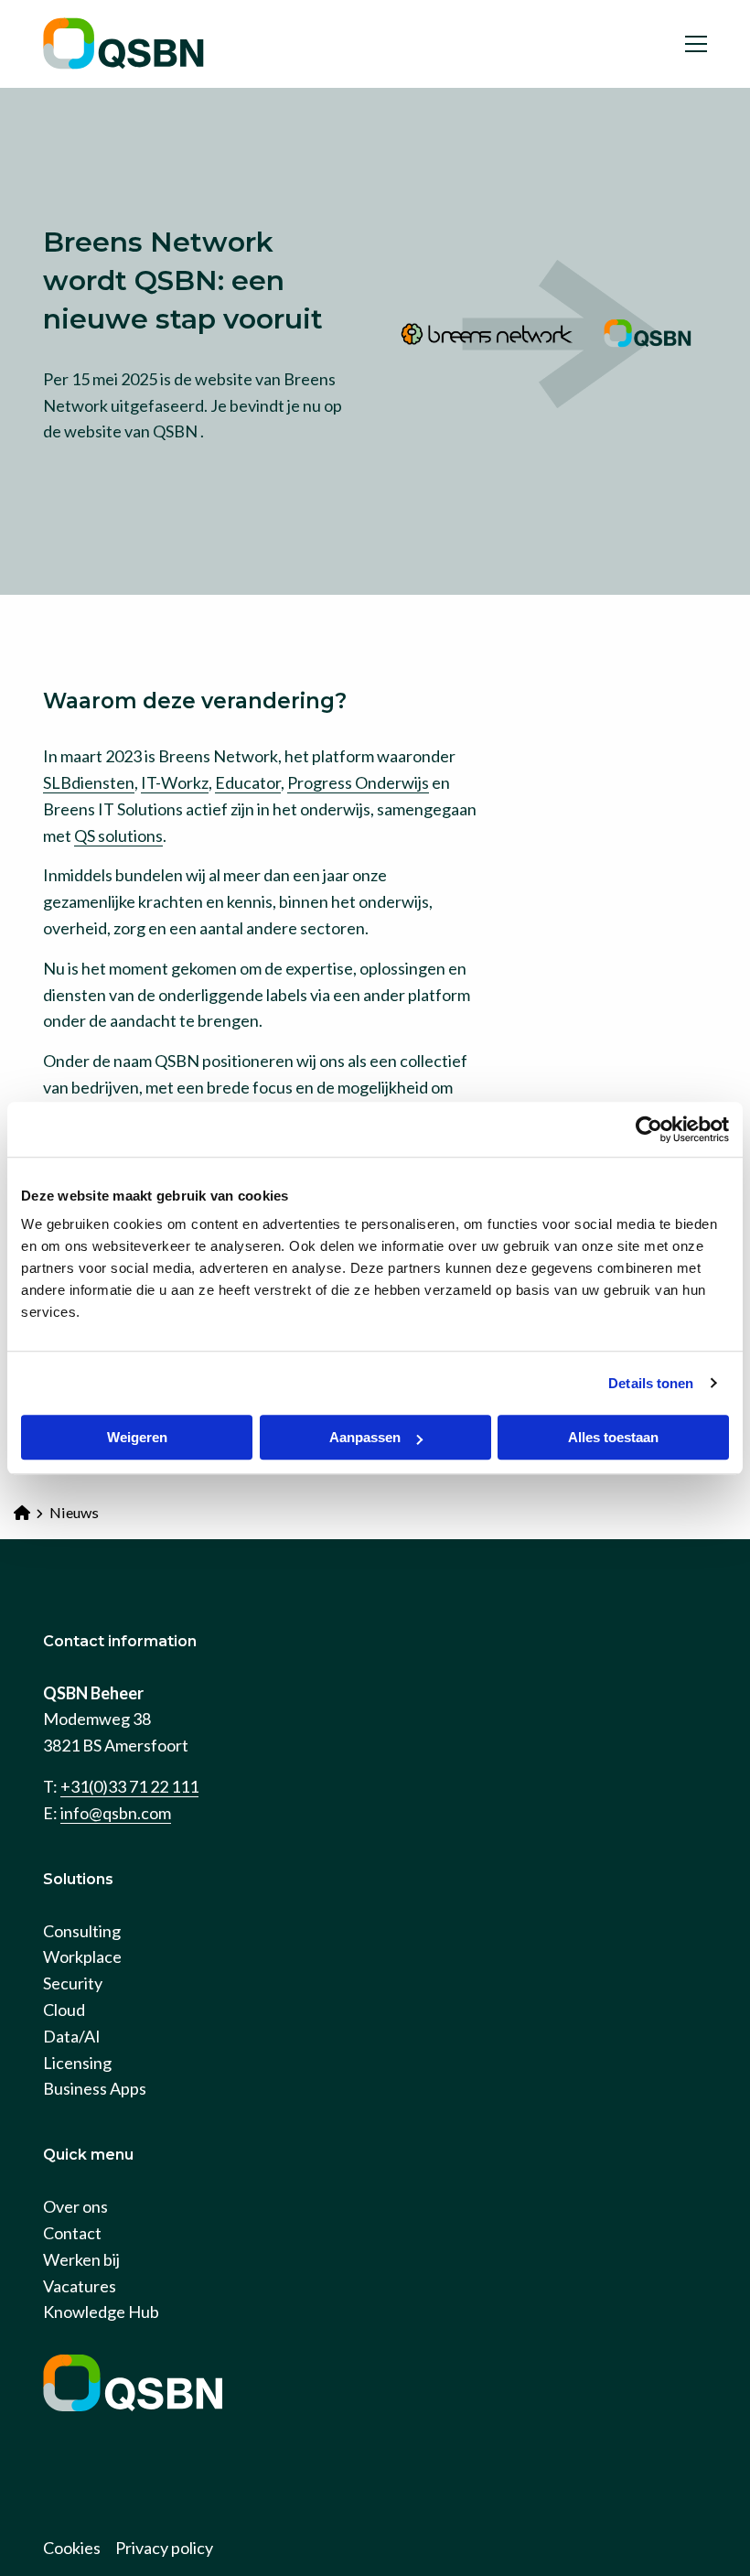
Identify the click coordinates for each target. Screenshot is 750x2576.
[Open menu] (689, 44)
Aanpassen (365, 1437)
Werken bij (81, 2259)
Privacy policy (164, 2548)
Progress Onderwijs (358, 782)
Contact (72, 2233)
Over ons (75, 2206)
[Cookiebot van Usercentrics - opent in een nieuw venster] (649, 1129)
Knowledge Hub (101, 2312)
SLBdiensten (89, 782)
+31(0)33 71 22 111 (129, 1786)
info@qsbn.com (116, 1813)
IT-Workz (175, 782)
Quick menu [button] (88, 2155)
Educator (248, 782)
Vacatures (80, 2286)
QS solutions (118, 835)
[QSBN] (134, 44)
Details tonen (651, 1383)
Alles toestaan (613, 1437)
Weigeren (137, 1437)
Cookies (72, 2548)
